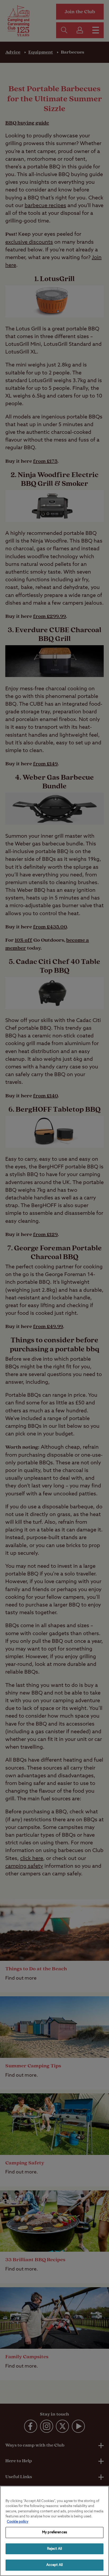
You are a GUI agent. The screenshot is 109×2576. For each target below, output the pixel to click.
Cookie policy (18, 2522)
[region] (54, 2531)
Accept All (54, 2565)
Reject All (54, 2549)
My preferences (54, 2532)
